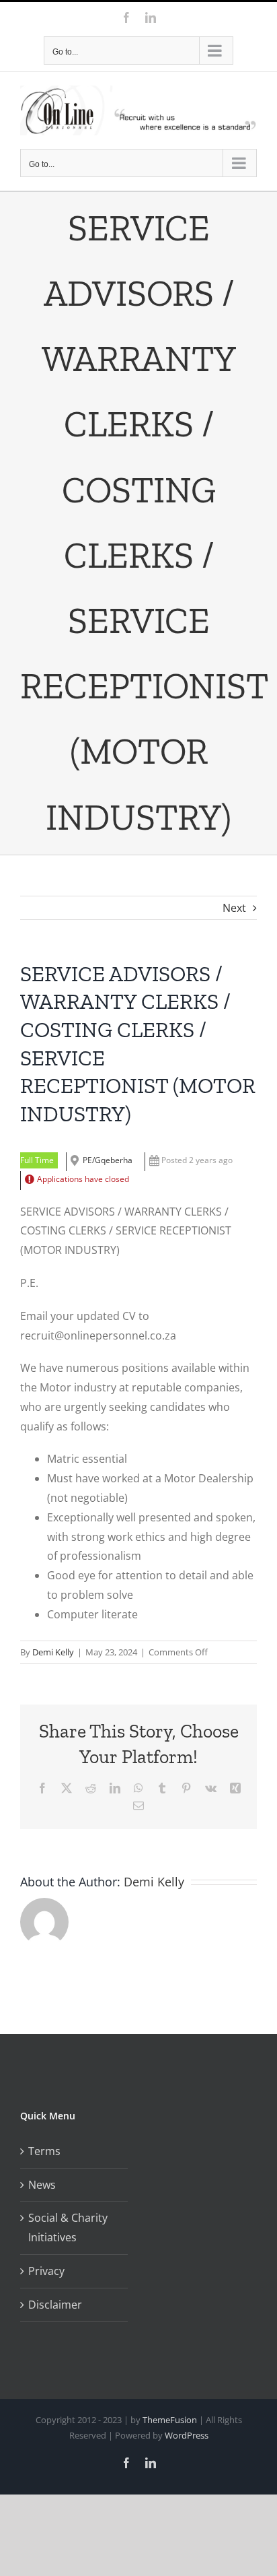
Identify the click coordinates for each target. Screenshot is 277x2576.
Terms (44, 2151)
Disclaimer (55, 2305)
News (42, 2185)
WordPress (187, 2435)
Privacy (46, 2271)
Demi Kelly (53, 1652)
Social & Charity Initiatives (68, 2227)
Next (234, 908)
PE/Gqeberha (108, 1160)
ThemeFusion (170, 2420)
